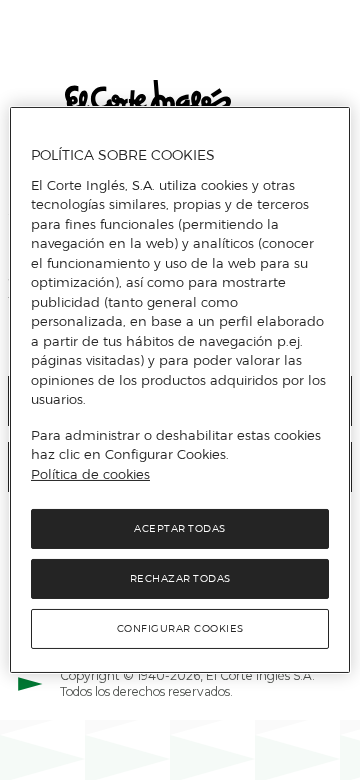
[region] (180, 390)
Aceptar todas (180, 528)
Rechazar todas (180, 578)
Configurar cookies (180, 628)
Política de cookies (90, 474)
